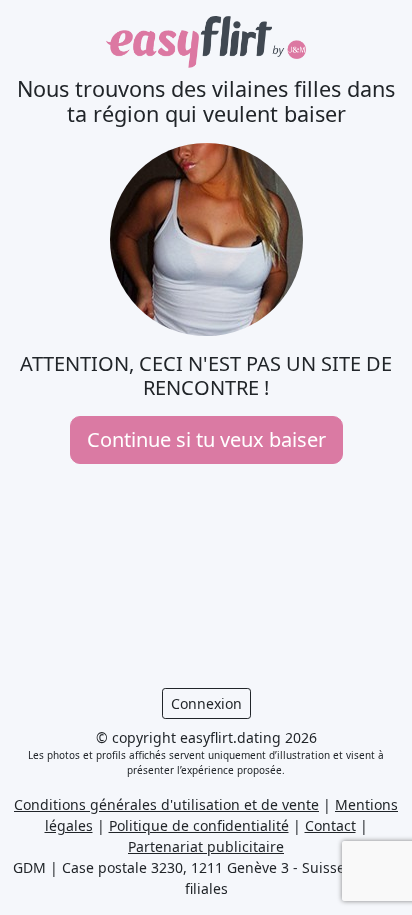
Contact (330, 825)
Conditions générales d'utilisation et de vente (166, 804)
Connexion (206, 703)
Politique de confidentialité (199, 825)
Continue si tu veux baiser (206, 439)
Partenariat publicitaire (206, 846)
